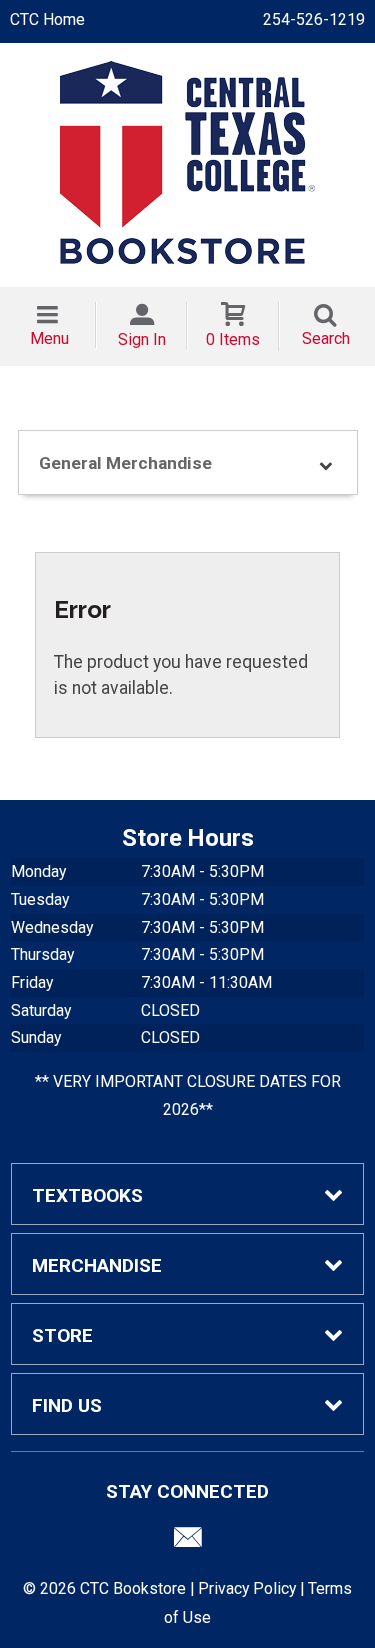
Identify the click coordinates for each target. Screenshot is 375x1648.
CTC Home (47, 19)
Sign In (142, 339)
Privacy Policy (247, 1588)
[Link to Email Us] (188, 1542)
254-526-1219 (314, 19)
